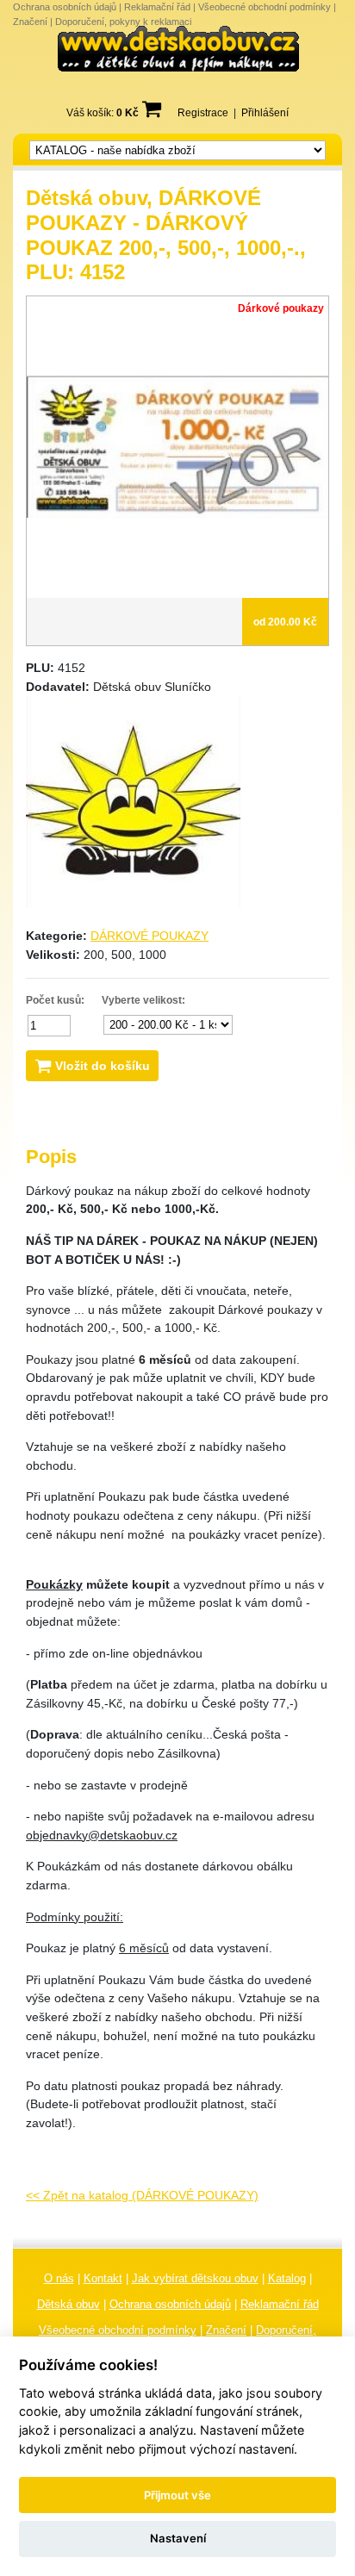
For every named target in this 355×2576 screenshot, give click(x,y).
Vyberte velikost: (143, 1000)
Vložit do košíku (101, 1066)
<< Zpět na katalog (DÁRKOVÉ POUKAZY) (142, 2195)
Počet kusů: (55, 1000)
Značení (30, 22)
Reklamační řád (157, 7)
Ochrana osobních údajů (65, 7)
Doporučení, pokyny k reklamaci (123, 22)
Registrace (203, 113)
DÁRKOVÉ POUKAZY (149, 936)
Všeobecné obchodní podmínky (265, 7)
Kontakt (103, 2278)
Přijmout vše (177, 2495)
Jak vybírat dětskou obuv (195, 2278)
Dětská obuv (69, 2304)
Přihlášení (265, 113)
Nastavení (178, 2538)
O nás (59, 2278)
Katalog (287, 2278)
